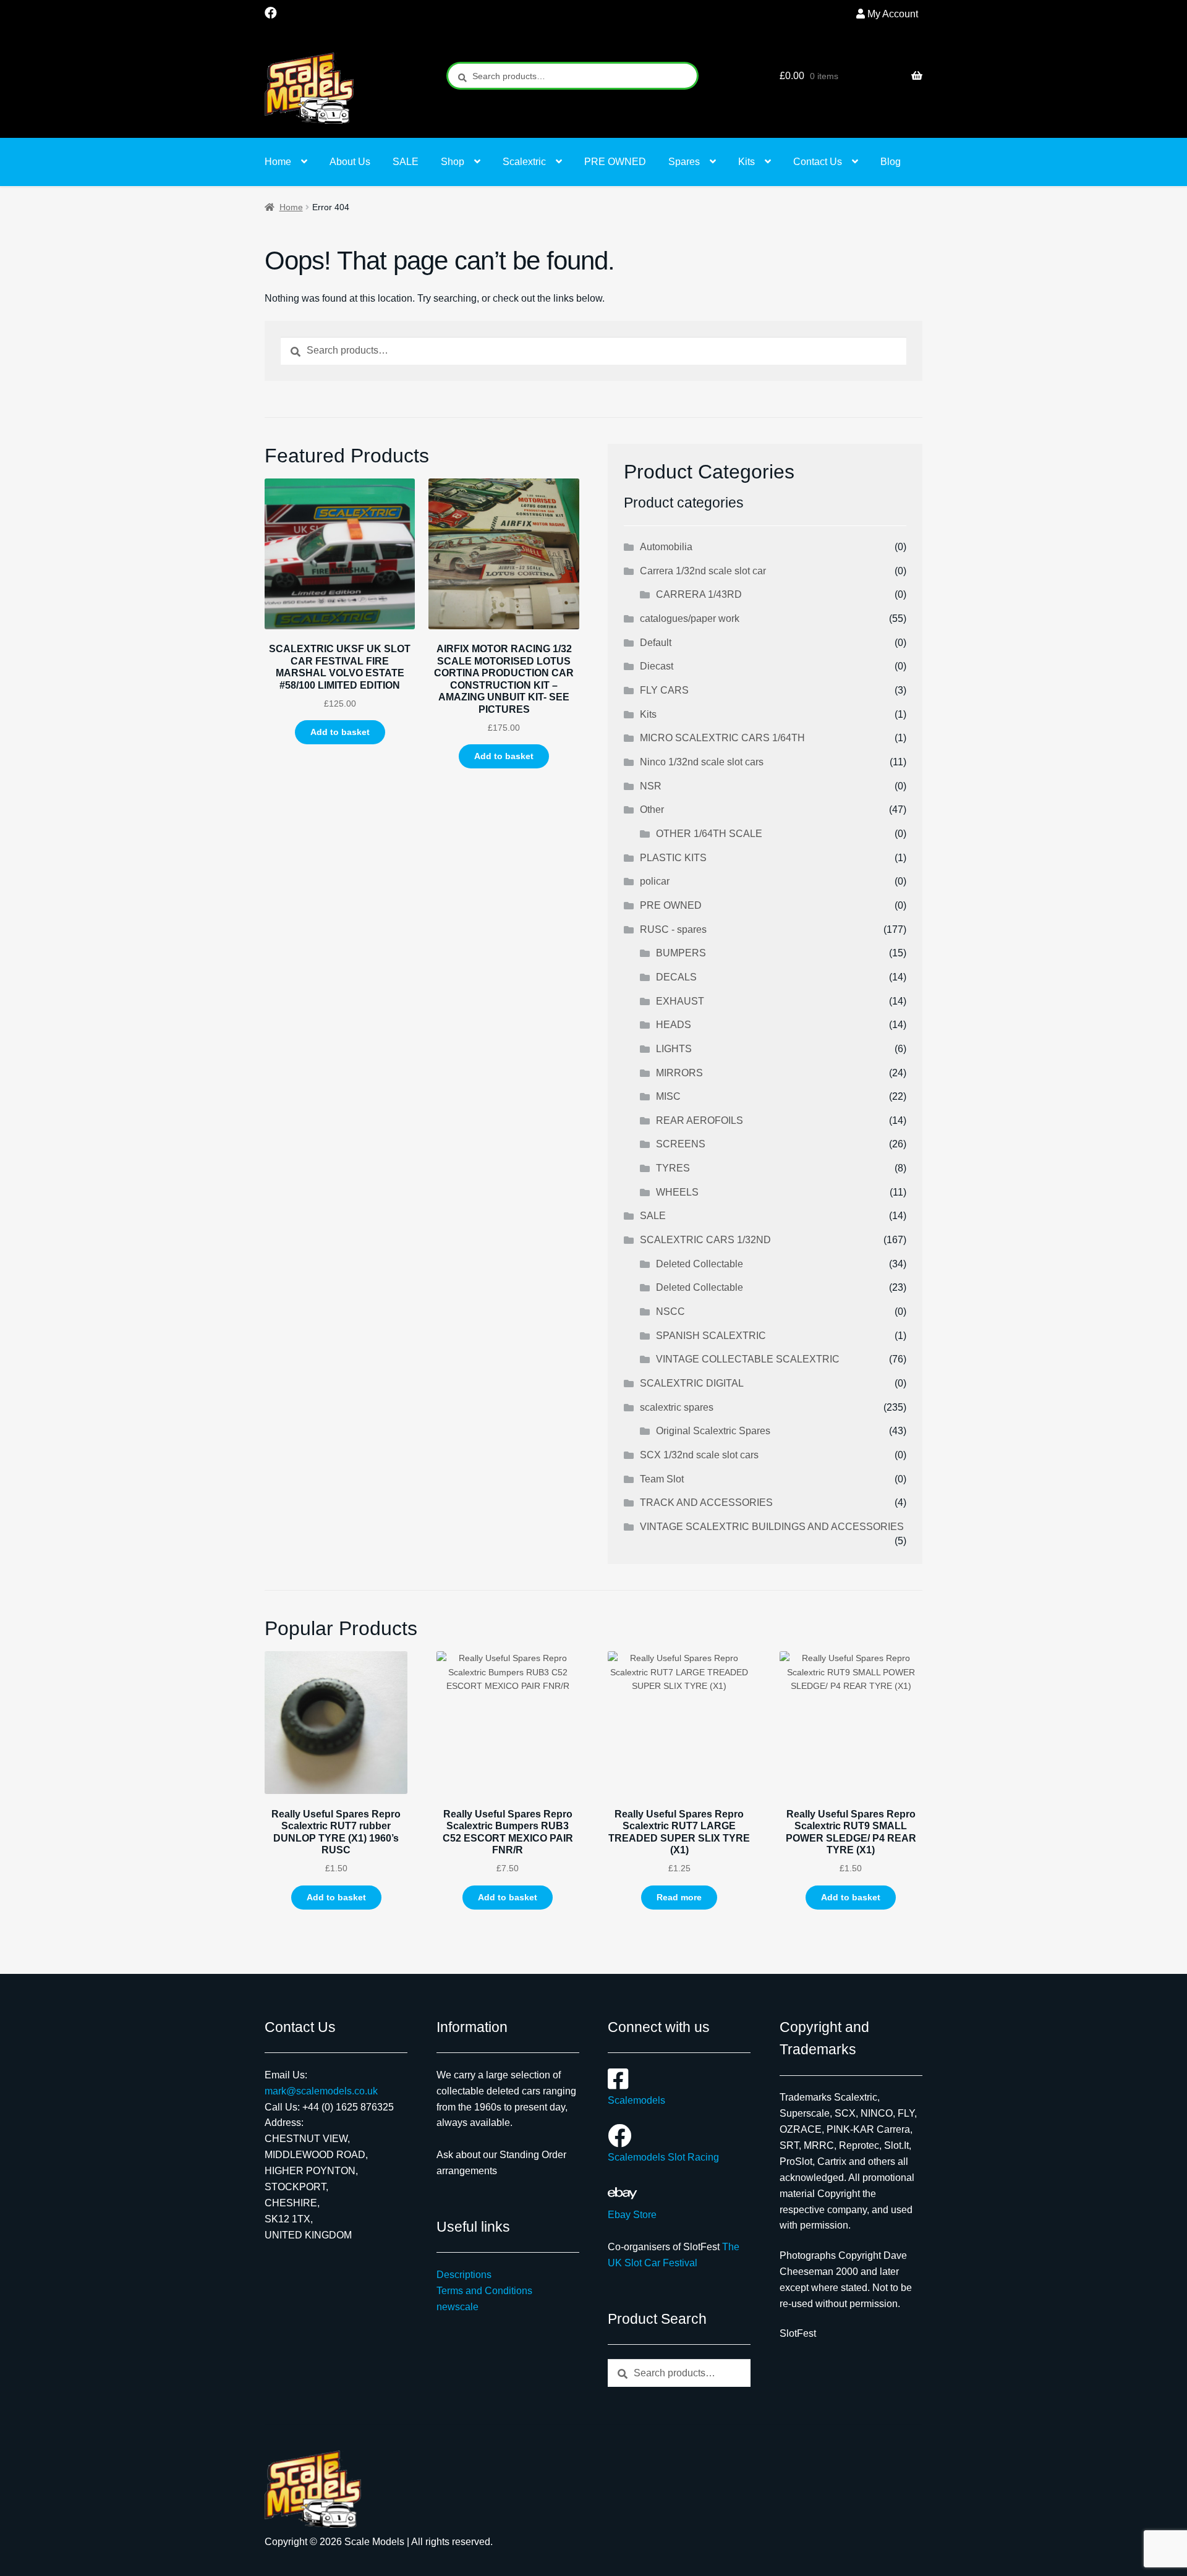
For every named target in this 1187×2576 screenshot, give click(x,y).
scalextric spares (677, 1407)
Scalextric (524, 162)
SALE (406, 162)
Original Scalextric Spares (713, 1431)
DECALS (676, 977)
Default (656, 643)
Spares (684, 162)
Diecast (657, 666)
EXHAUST (680, 1001)
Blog (891, 162)
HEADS (674, 1025)
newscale (457, 2307)
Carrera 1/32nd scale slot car (703, 571)
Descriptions (464, 2275)
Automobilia (666, 547)
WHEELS (677, 1192)
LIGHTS (674, 1049)
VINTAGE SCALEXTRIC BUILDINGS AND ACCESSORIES (772, 1527)
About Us (350, 162)
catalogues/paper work (690, 618)
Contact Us (818, 162)
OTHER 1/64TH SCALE (709, 834)
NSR (651, 786)
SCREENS (681, 1144)
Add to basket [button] (340, 732)
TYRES (673, 1168)
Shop (453, 162)
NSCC (670, 1311)
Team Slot (662, 1479)
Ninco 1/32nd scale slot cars (702, 762)
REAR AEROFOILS (700, 1120)
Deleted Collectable (700, 1264)
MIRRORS (679, 1073)
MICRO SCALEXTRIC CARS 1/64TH (722, 738)
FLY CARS (664, 690)
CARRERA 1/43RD (699, 594)
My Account (893, 14)
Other (652, 810)
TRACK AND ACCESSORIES (706, 1503)
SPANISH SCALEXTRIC (711, 1336)
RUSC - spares (673, 929)
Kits (747, 162)
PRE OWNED (615, 162)
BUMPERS (681, 953)
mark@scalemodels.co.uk (321, 2091)
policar (655, 881)
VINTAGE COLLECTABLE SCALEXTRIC (748, 1359)
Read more (679, 1897)
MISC (668, 1096)
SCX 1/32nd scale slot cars (699, 1455)
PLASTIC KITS (673, 858)
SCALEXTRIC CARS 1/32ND (705, 1240)
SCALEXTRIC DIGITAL (692, 1383)
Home (278, 162)
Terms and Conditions (484, 2291)
